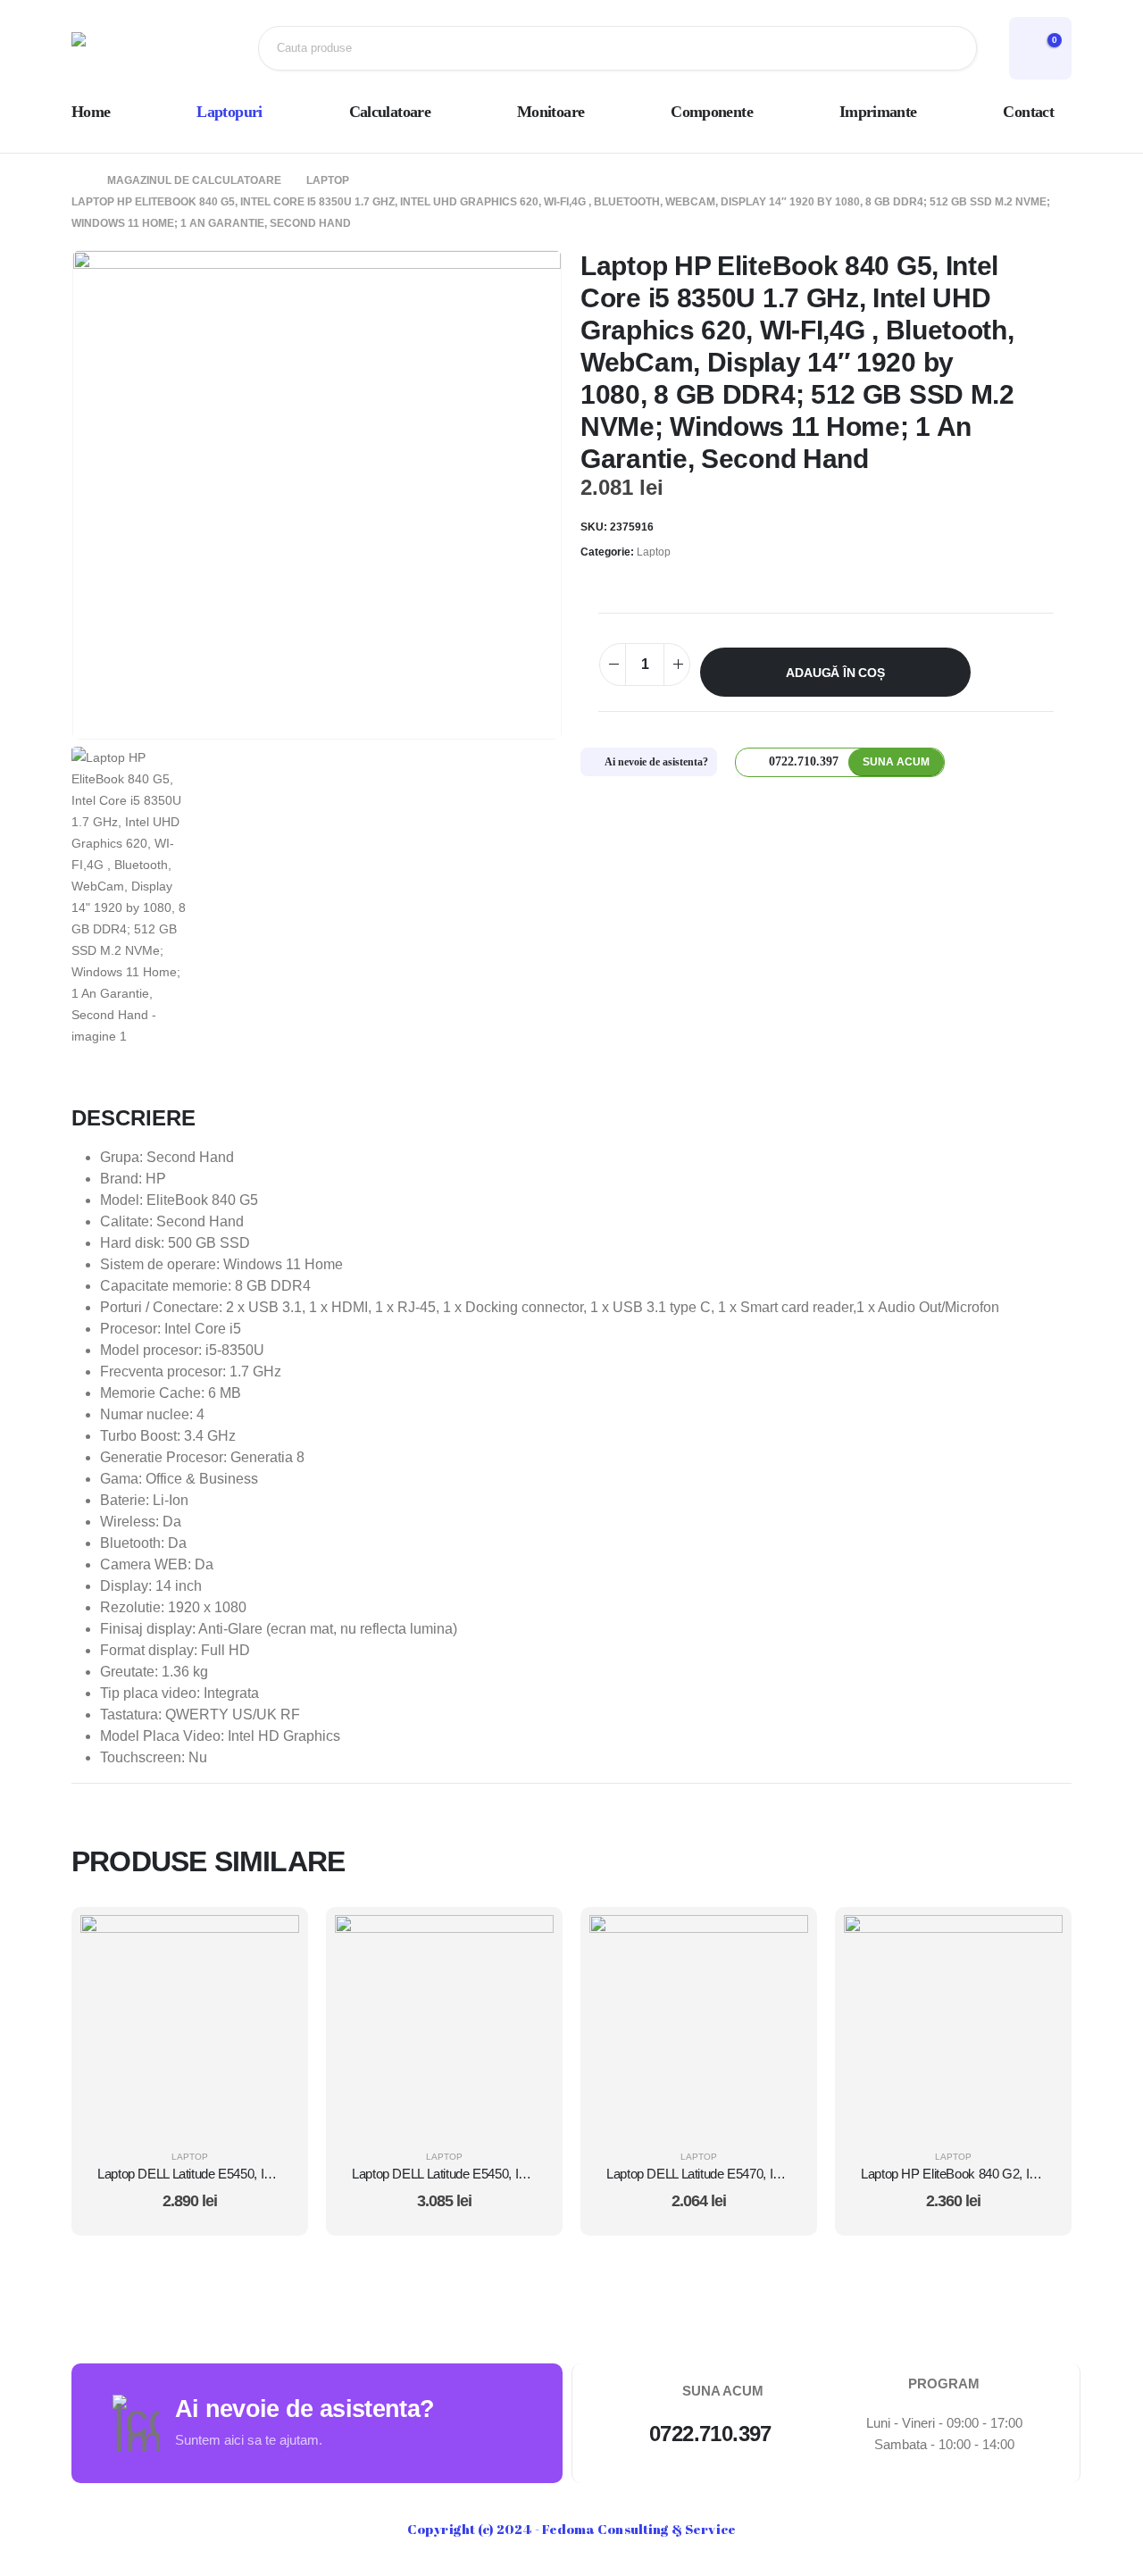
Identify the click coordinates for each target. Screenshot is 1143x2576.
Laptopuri (229, 112)
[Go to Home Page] (77, 180)
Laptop (654, 552)
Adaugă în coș (835, 673)
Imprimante (878, 112)
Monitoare (551, 112)
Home (91, 112)
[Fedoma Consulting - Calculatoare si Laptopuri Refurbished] (129, 48)
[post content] (190, 2024)
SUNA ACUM (896, 762)
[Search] (949, 48)
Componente (712, 112)
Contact (1028, 112)
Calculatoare (390, 112)
